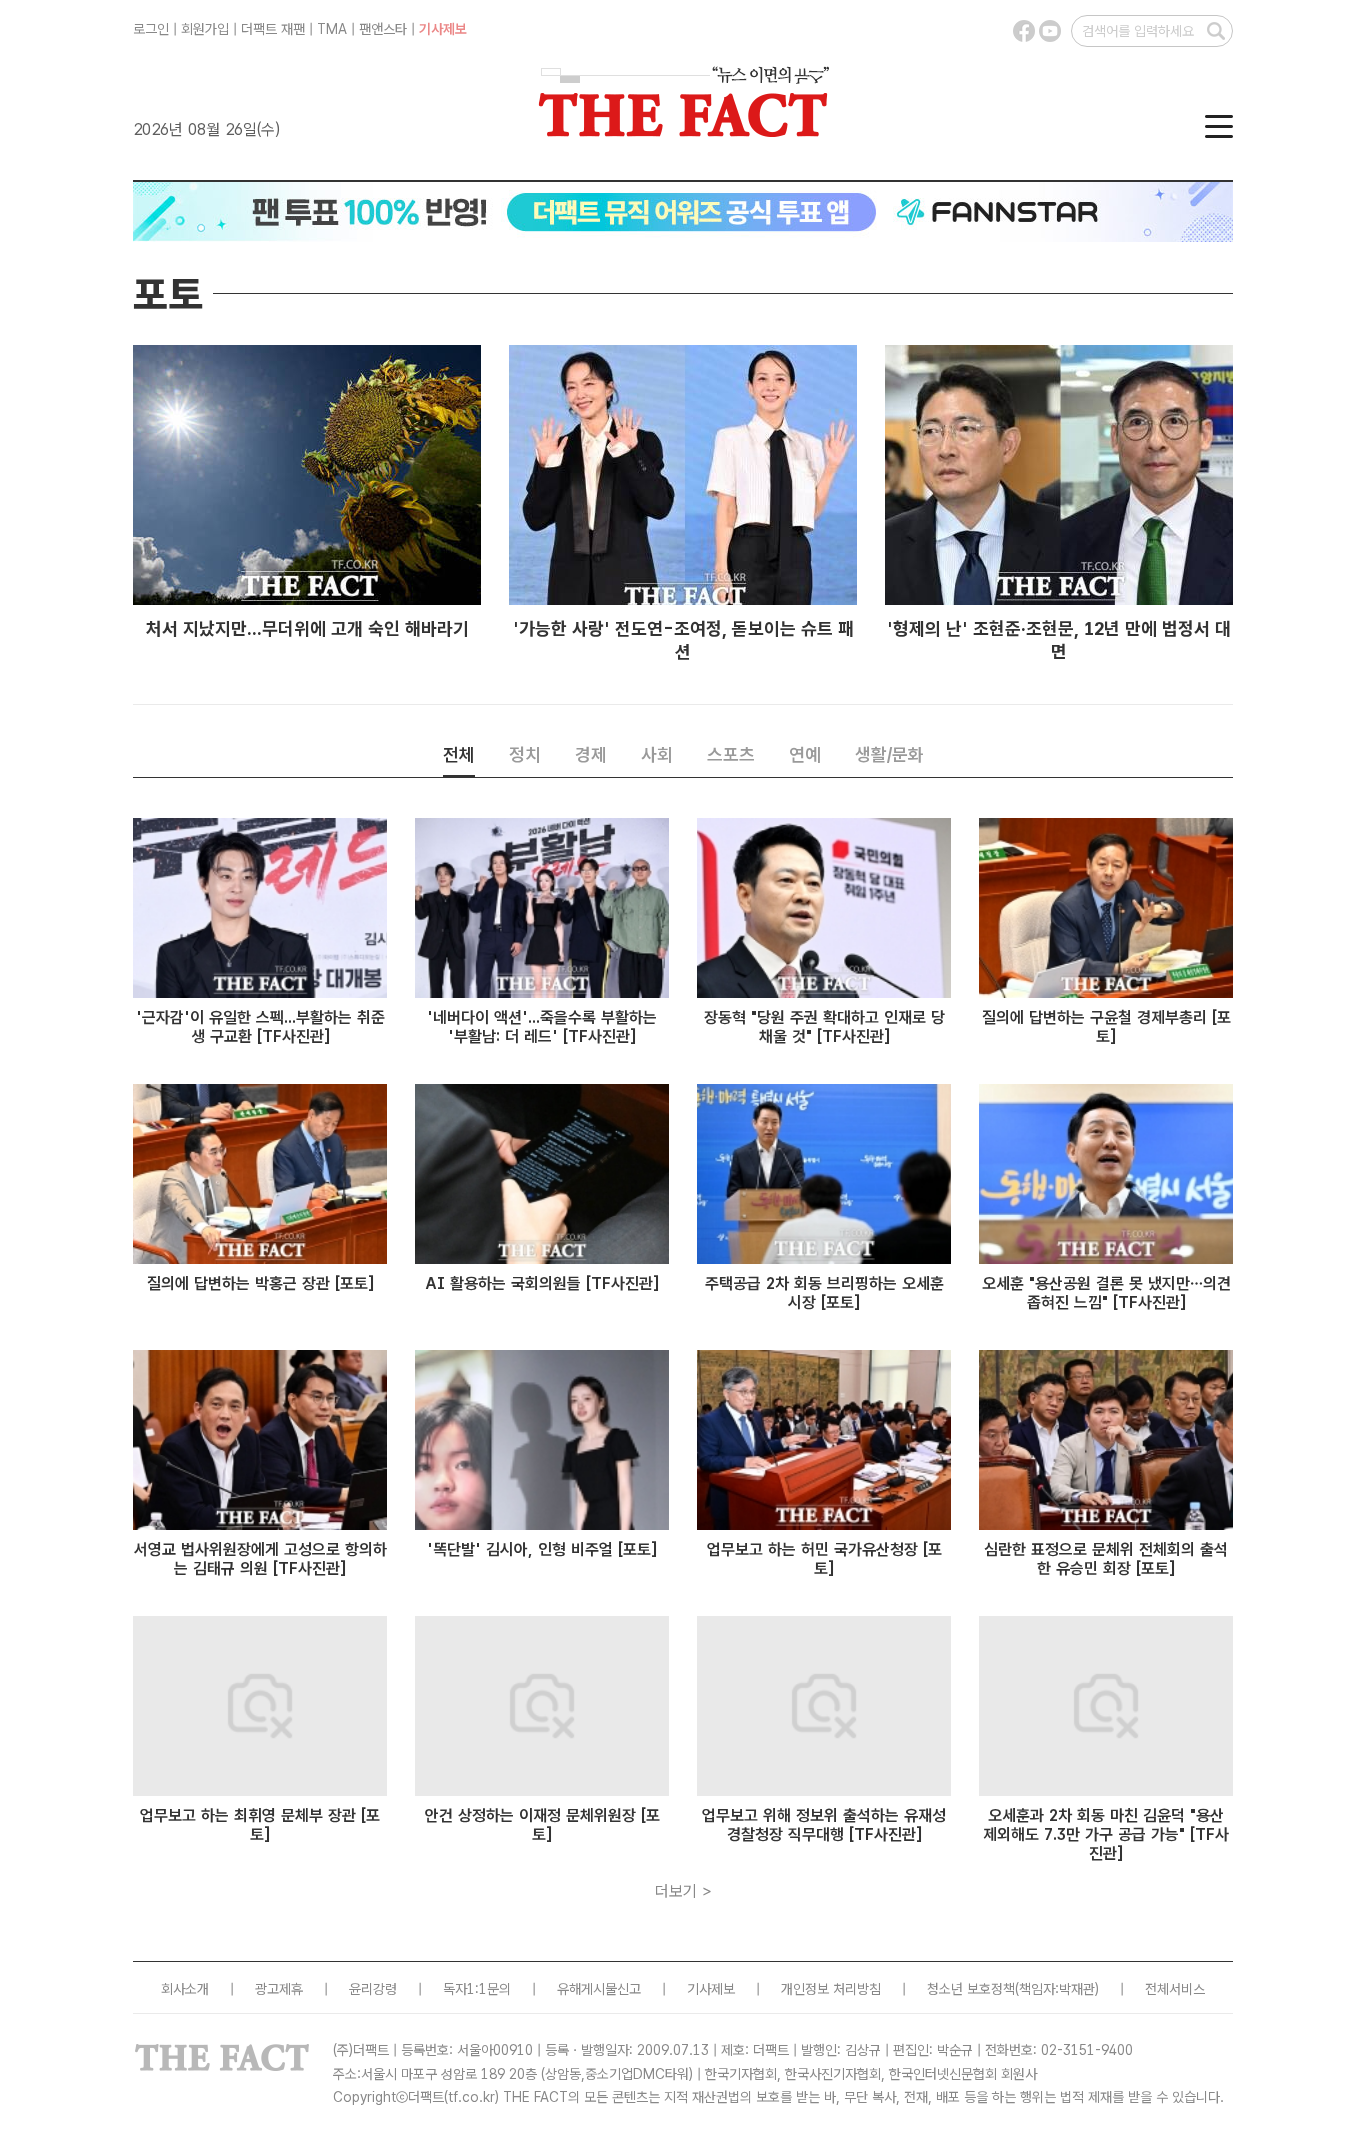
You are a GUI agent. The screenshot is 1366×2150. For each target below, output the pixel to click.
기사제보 (443, 29)
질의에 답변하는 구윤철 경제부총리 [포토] (1106, 1027)
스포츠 (731, 754)
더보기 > (683, 1891)
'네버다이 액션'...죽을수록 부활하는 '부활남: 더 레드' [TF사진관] (542, 1027)
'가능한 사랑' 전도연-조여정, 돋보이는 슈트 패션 (683, 640)
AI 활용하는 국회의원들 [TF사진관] (542, 1283)
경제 (591, 754)
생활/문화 (889, 754)
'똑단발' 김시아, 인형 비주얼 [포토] (542, 1549)
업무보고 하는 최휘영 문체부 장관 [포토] (260, 1825)
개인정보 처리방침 (831, 1989)
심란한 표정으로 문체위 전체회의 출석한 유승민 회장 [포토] (1106, 1559)
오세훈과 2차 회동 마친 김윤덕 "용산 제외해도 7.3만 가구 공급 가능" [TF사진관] (1106, 1834)
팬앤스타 (383, 29)
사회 (657, 754)
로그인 (151, 29)
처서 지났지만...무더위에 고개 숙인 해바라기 (307, 628)
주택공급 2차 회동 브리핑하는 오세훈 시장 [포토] (824, 1293)
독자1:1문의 (477, 1989)
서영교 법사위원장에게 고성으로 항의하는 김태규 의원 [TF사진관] (260, 1559)
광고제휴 (279, 1989)
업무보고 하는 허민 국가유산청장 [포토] (824, 1559)
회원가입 (205, 29)
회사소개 (185, 1989)
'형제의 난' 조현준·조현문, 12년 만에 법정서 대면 (1059, 640)
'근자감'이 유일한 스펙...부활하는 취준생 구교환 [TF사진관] (260, 1027)
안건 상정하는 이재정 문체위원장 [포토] (542, 1825)
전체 (459, 754)
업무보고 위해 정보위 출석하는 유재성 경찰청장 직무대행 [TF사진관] (824, 1825)
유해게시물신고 (599, 1989)
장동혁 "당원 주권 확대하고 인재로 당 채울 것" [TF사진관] (824, 1027)
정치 (525, 754)
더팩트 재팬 (273, 29)
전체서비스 (1175, 1989)
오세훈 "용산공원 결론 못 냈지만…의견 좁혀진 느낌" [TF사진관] (1106, 1293)
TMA (332, 29)
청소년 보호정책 (971, 1989)
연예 (805, 754)
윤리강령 (373, 1989)
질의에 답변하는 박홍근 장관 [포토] (260, 1283)
